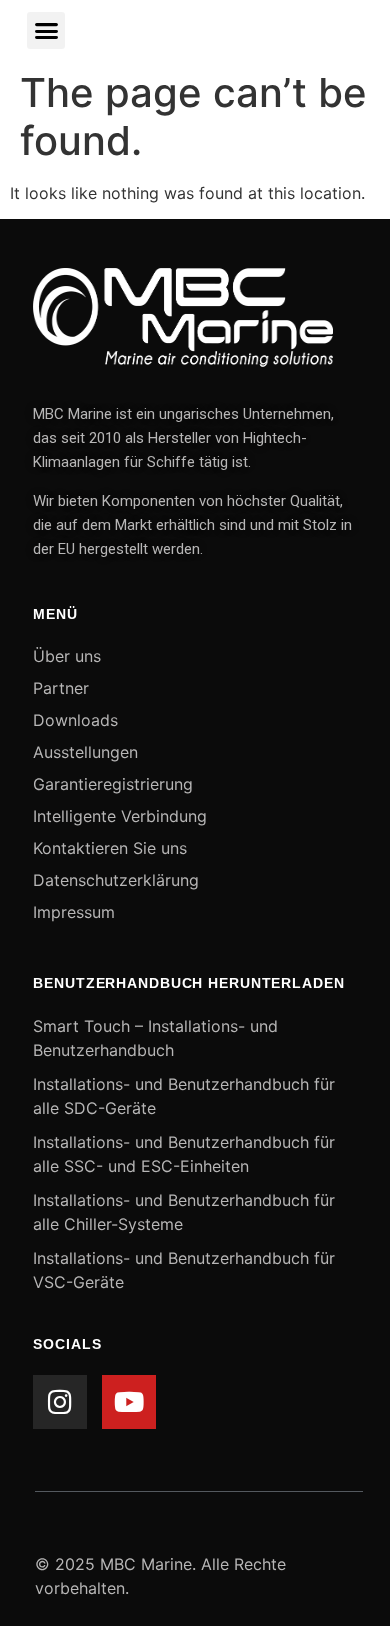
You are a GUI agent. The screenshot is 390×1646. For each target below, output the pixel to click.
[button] (46, 31)
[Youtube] (129, 1402)
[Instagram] (60, 1402)
